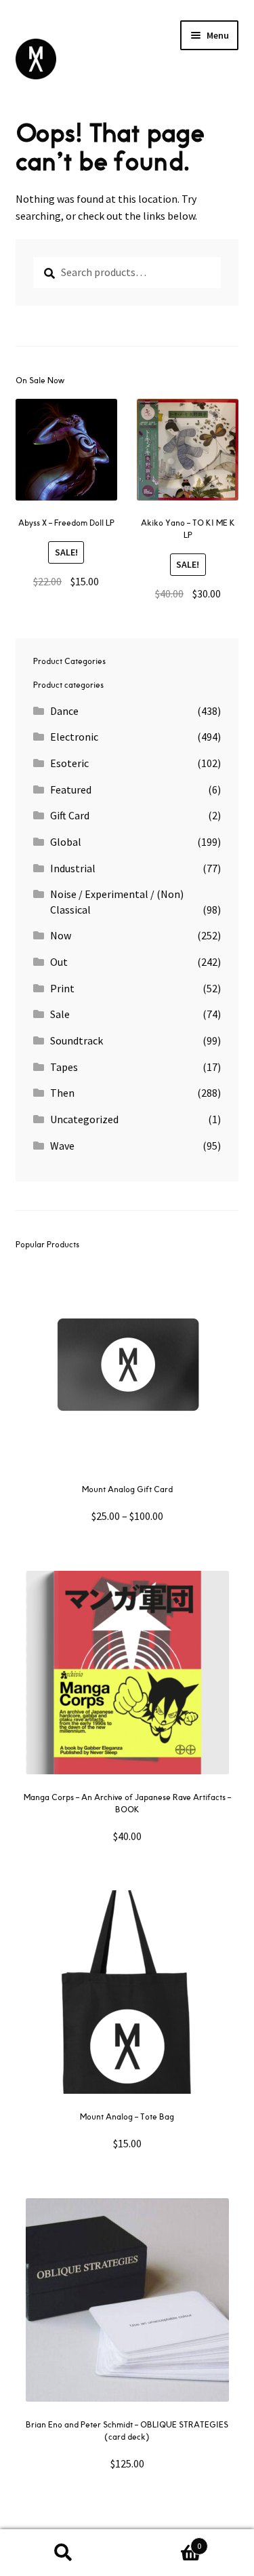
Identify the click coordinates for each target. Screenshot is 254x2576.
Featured (71, 789)
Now (61, 935)
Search (64, 2553)
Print (62, 988)
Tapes (64, 1067)
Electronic (74, 737)
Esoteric (69, 763)
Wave (62, 1146)
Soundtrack (77, 1040)
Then (62, 1093)
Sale (60, 1014)
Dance (64, 711)
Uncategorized (84, 1119)
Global (66, 842)
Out (59, 962)
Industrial (73, 868)
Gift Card (70, 815)
